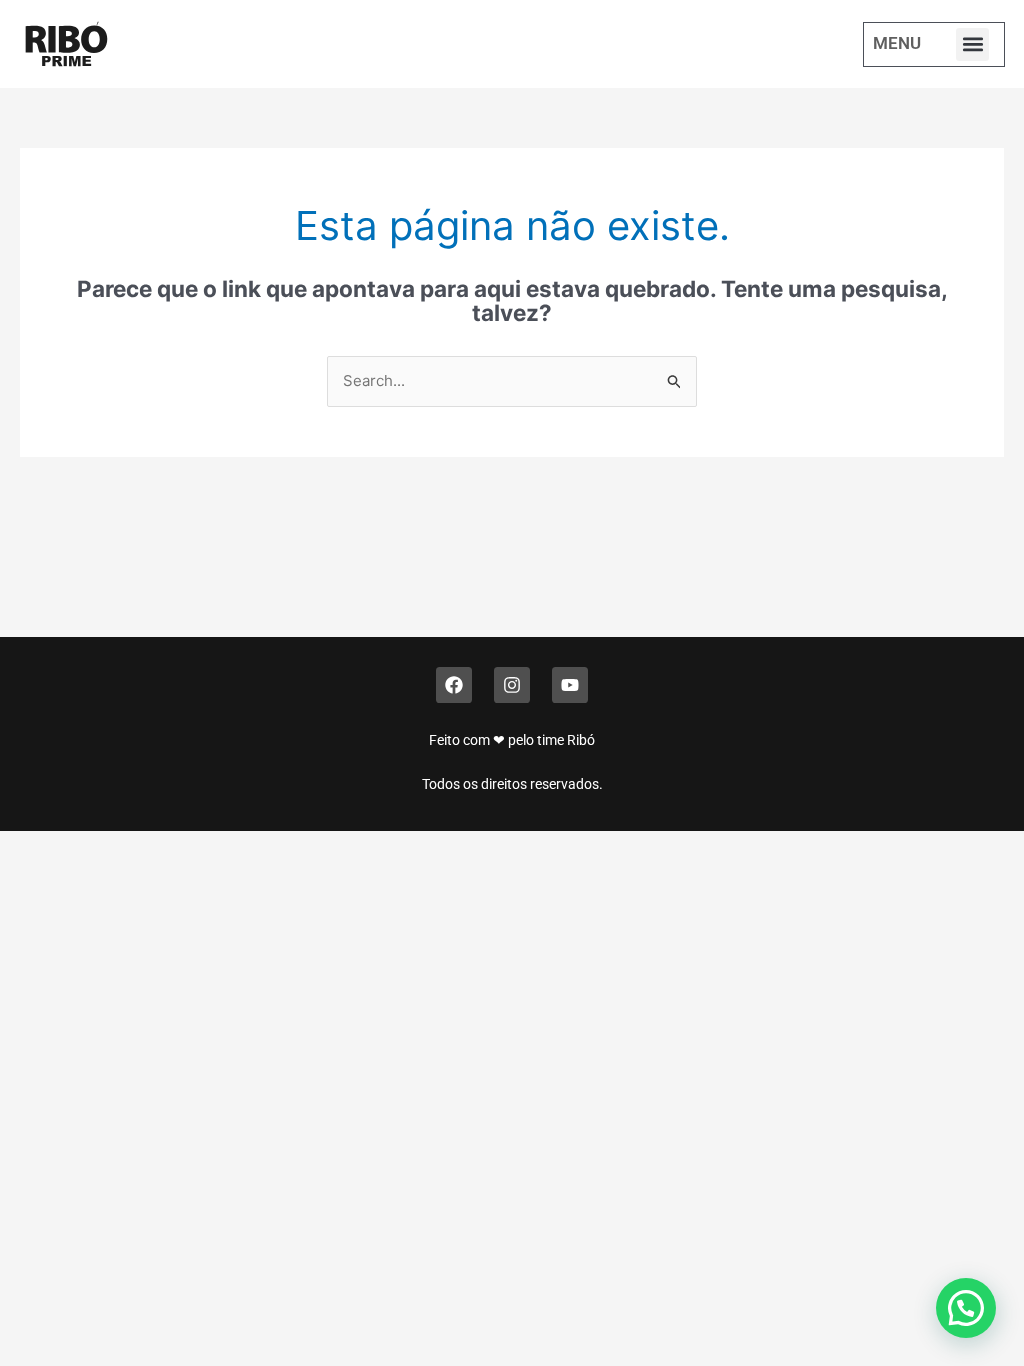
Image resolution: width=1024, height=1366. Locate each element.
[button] (972, 44)
